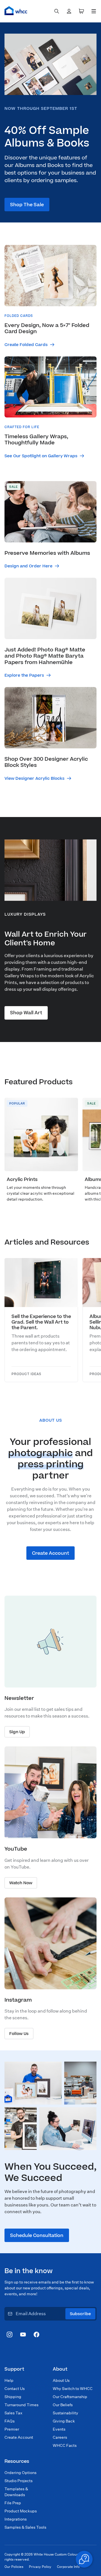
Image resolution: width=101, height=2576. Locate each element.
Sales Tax (13, 2413)
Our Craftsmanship (70, 2397)
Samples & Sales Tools (25, 2527)
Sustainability (66, 2413)
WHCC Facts (65, 2445)
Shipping (13, 2397)
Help (9, 2380)
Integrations (16, 2519)
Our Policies (14, 2567)
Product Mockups (21, 2511)
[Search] (57, 11)
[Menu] (94, 11)
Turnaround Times (21, 2405)
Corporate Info (68, 2567)
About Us (61, 2380)
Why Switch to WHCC (73, 2389)
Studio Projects (19, 2481)
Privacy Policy (40, 2567)
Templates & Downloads (16, 2492)
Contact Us (15, 2389)
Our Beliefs (63, 2405)
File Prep (13, 2503)
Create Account (19, 2437)
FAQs (10, 2421)
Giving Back (64, 2421)
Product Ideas (26, 1374)
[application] (84, 2559)
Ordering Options (20, 2473)
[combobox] (57, 11)
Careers (60, 2437)
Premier (12, 2429)
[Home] (16, 11)
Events (59, 2429)
